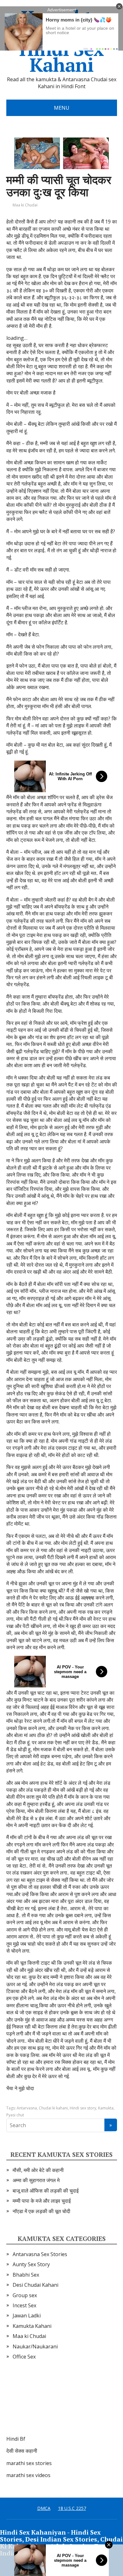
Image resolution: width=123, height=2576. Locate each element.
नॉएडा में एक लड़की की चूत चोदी (41, 2211)
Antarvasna (27, 2108)
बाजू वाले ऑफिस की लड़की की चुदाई (46, 2191)
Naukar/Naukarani (35, 2347)
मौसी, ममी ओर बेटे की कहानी (38, 2170)
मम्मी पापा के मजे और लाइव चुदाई (42, 2201)
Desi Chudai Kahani (35, 2285)
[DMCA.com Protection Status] (54, 2404)
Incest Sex (24, 2305)
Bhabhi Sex (26, 2275)
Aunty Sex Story (31, 2264)
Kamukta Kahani (32, 2326)
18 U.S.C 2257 (72, 2508)
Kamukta (106, 2108)
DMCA (44, 2508)
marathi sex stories (29, 2463)
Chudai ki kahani (53, 2108)
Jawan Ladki (27, 2316)
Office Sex (24, 2357)
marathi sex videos (28, 2475)
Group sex (25, 2295)
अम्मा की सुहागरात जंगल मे (36, 2180)
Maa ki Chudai (25, 205)
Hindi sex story (83, 2108)
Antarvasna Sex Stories (40, 2254)
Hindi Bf (16, 2439)
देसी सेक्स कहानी (22, 2451)
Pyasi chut (15, 2115)
